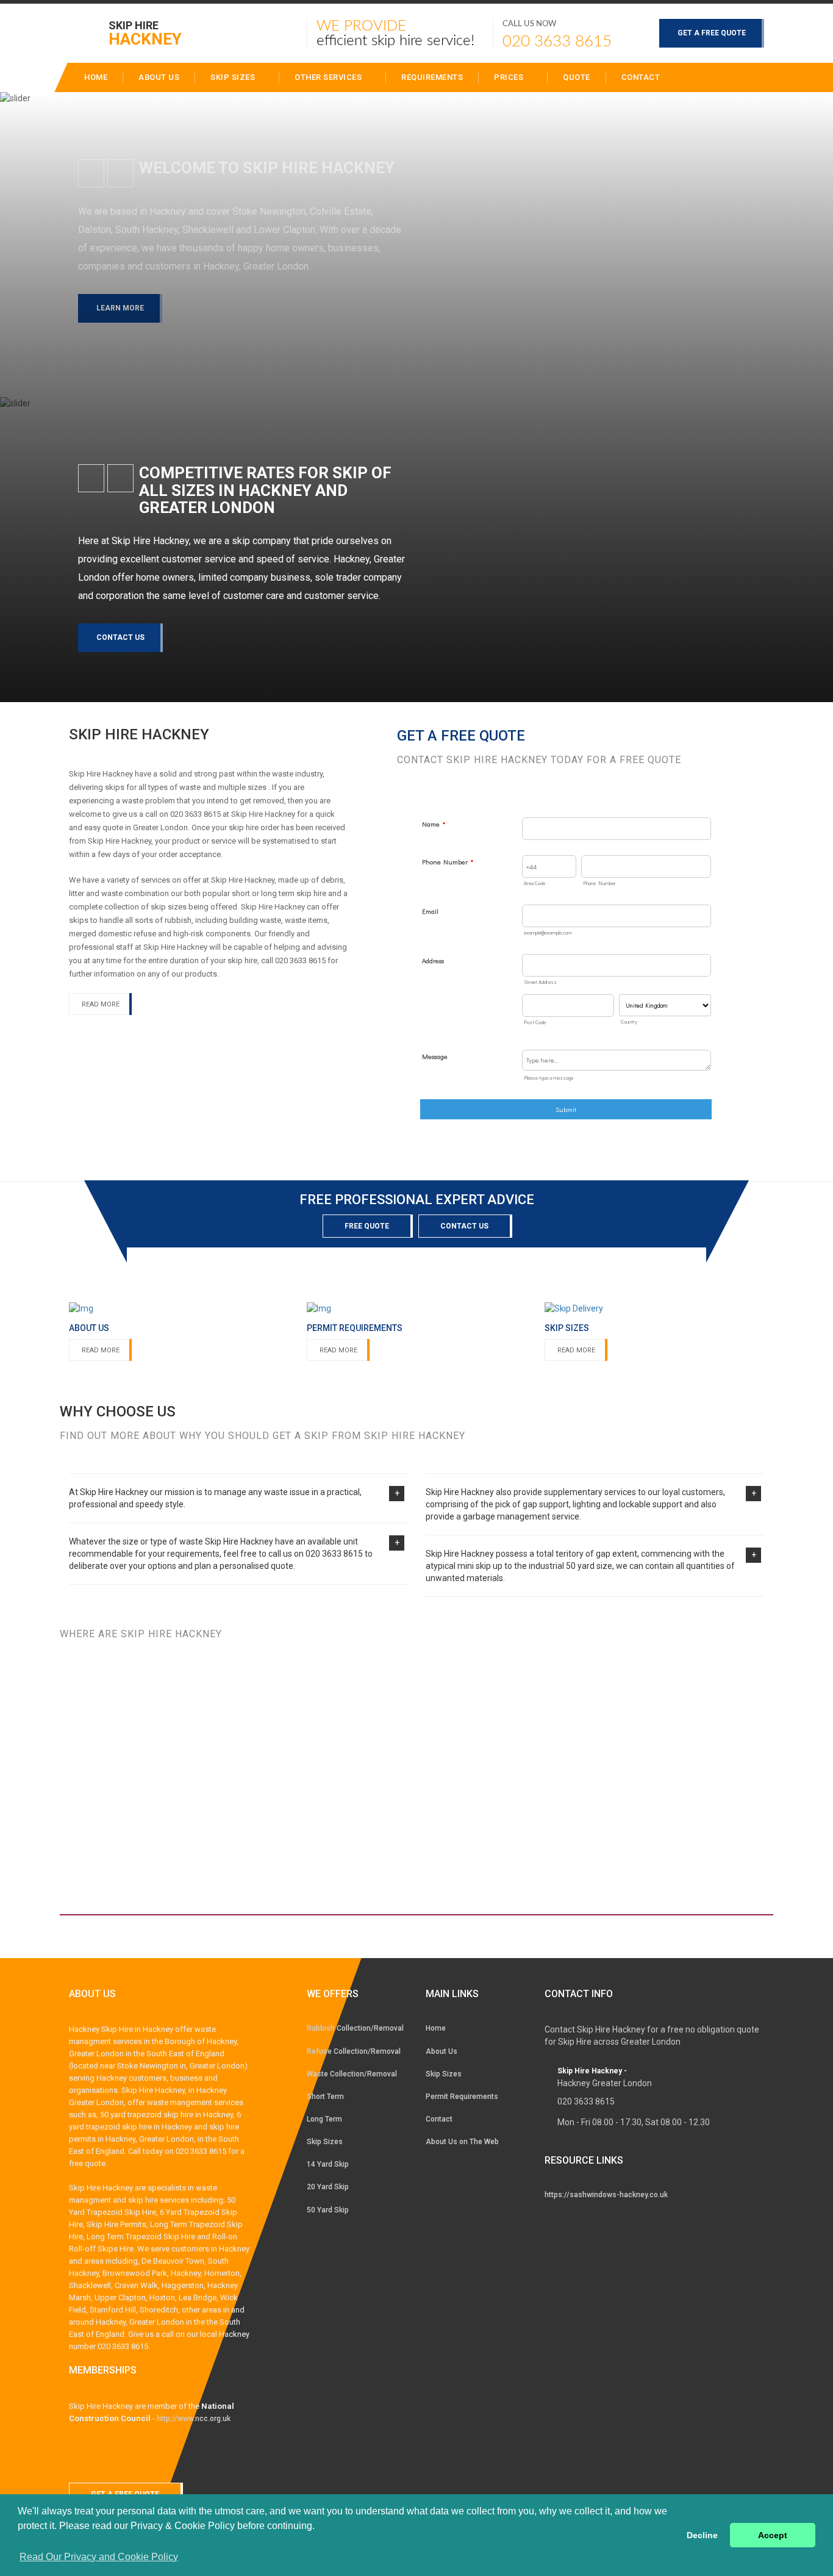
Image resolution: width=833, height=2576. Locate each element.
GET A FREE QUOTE (712, 33)
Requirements (432, 77)
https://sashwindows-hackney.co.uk (606, 2195)
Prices (510, 77)
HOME (96, 77)
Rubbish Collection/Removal (355, 2028)
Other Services (329, 77)
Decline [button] (702, 2535)
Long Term (324, 2119)
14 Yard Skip (328, 2164)
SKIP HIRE (145, 33)
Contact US (464, 1226)
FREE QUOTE (367, 1226)
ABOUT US (159, 77)
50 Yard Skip (328, 2210)
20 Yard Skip (328, 2187)
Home (436, 2028)
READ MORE (101, 1004)
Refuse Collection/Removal (354, 2051)
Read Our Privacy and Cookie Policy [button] (99, 2557)
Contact (641, 77)
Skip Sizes (234, 77)
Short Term (325, 2097)
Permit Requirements (462, 2097)
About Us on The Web (462, 2142)
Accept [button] (773, 2535)
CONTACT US (120, 637)
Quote (577, 77)
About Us (442, 2051)
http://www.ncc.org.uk (194, 2419)
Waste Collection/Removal (352, 2074)
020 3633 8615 (557, 41)
